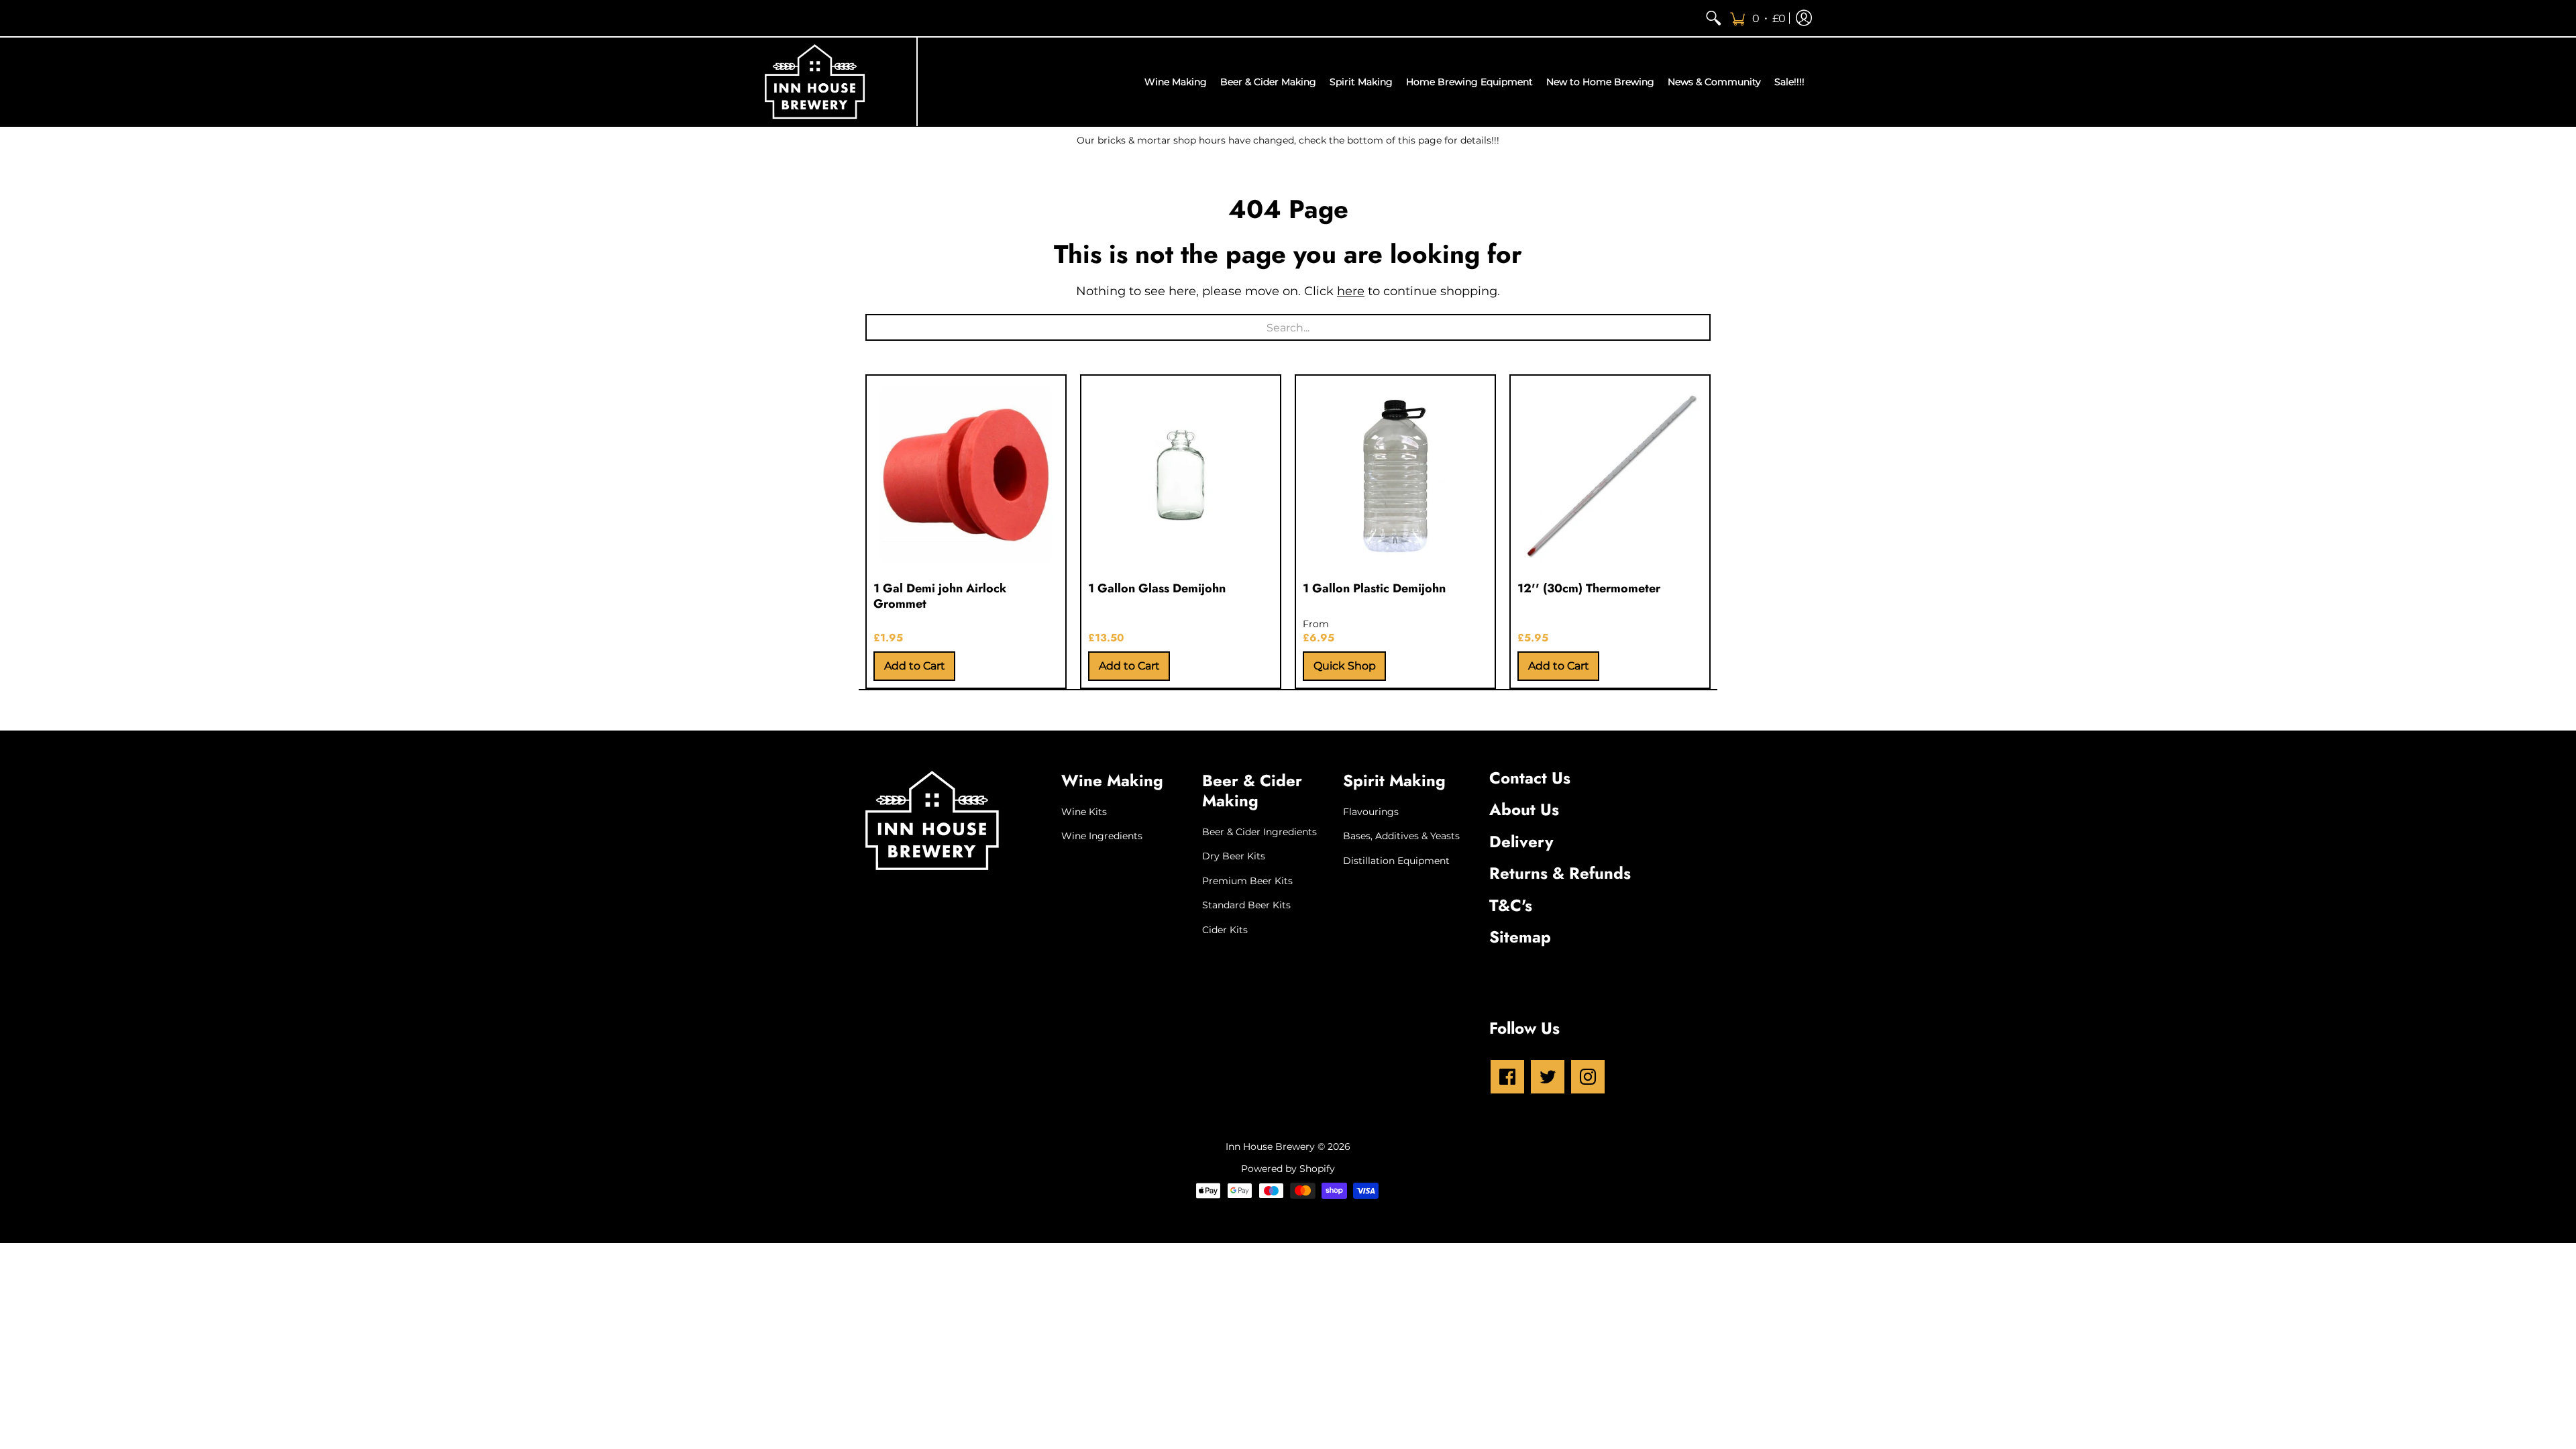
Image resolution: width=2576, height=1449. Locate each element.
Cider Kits (1225, 930)
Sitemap (1520, 937)
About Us (1524, 809)
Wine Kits (1084, 812)
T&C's (1511, 905)
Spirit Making (1394, 781)
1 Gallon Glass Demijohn (1157, 588)
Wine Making (1112, 781)
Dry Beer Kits (1234, 856)
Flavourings (1371, 812)
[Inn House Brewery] (815, 82)
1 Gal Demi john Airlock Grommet (940, 596)
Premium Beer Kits (1247, 881)
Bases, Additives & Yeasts (1401, 836)
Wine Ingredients (1102, 836)
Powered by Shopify (1288, 1169)
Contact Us (1530, 778)
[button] (1758, 18)
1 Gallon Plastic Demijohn (1374, 588)
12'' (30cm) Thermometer (1589, 588)
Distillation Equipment (1396, 861)
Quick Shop (1345, 666)
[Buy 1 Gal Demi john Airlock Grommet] (966, 475)
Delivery (1521, 842)
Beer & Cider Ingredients (1259, 832)
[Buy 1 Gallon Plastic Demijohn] (1395, 475)
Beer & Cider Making (1252, 791)
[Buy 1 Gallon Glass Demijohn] (1181, 475)
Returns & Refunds (1560, 873)
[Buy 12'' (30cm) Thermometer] (1610, 475)
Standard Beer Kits (1246, 905)
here (1351, 291)
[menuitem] (1713, 18)
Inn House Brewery (1270, 1146)
